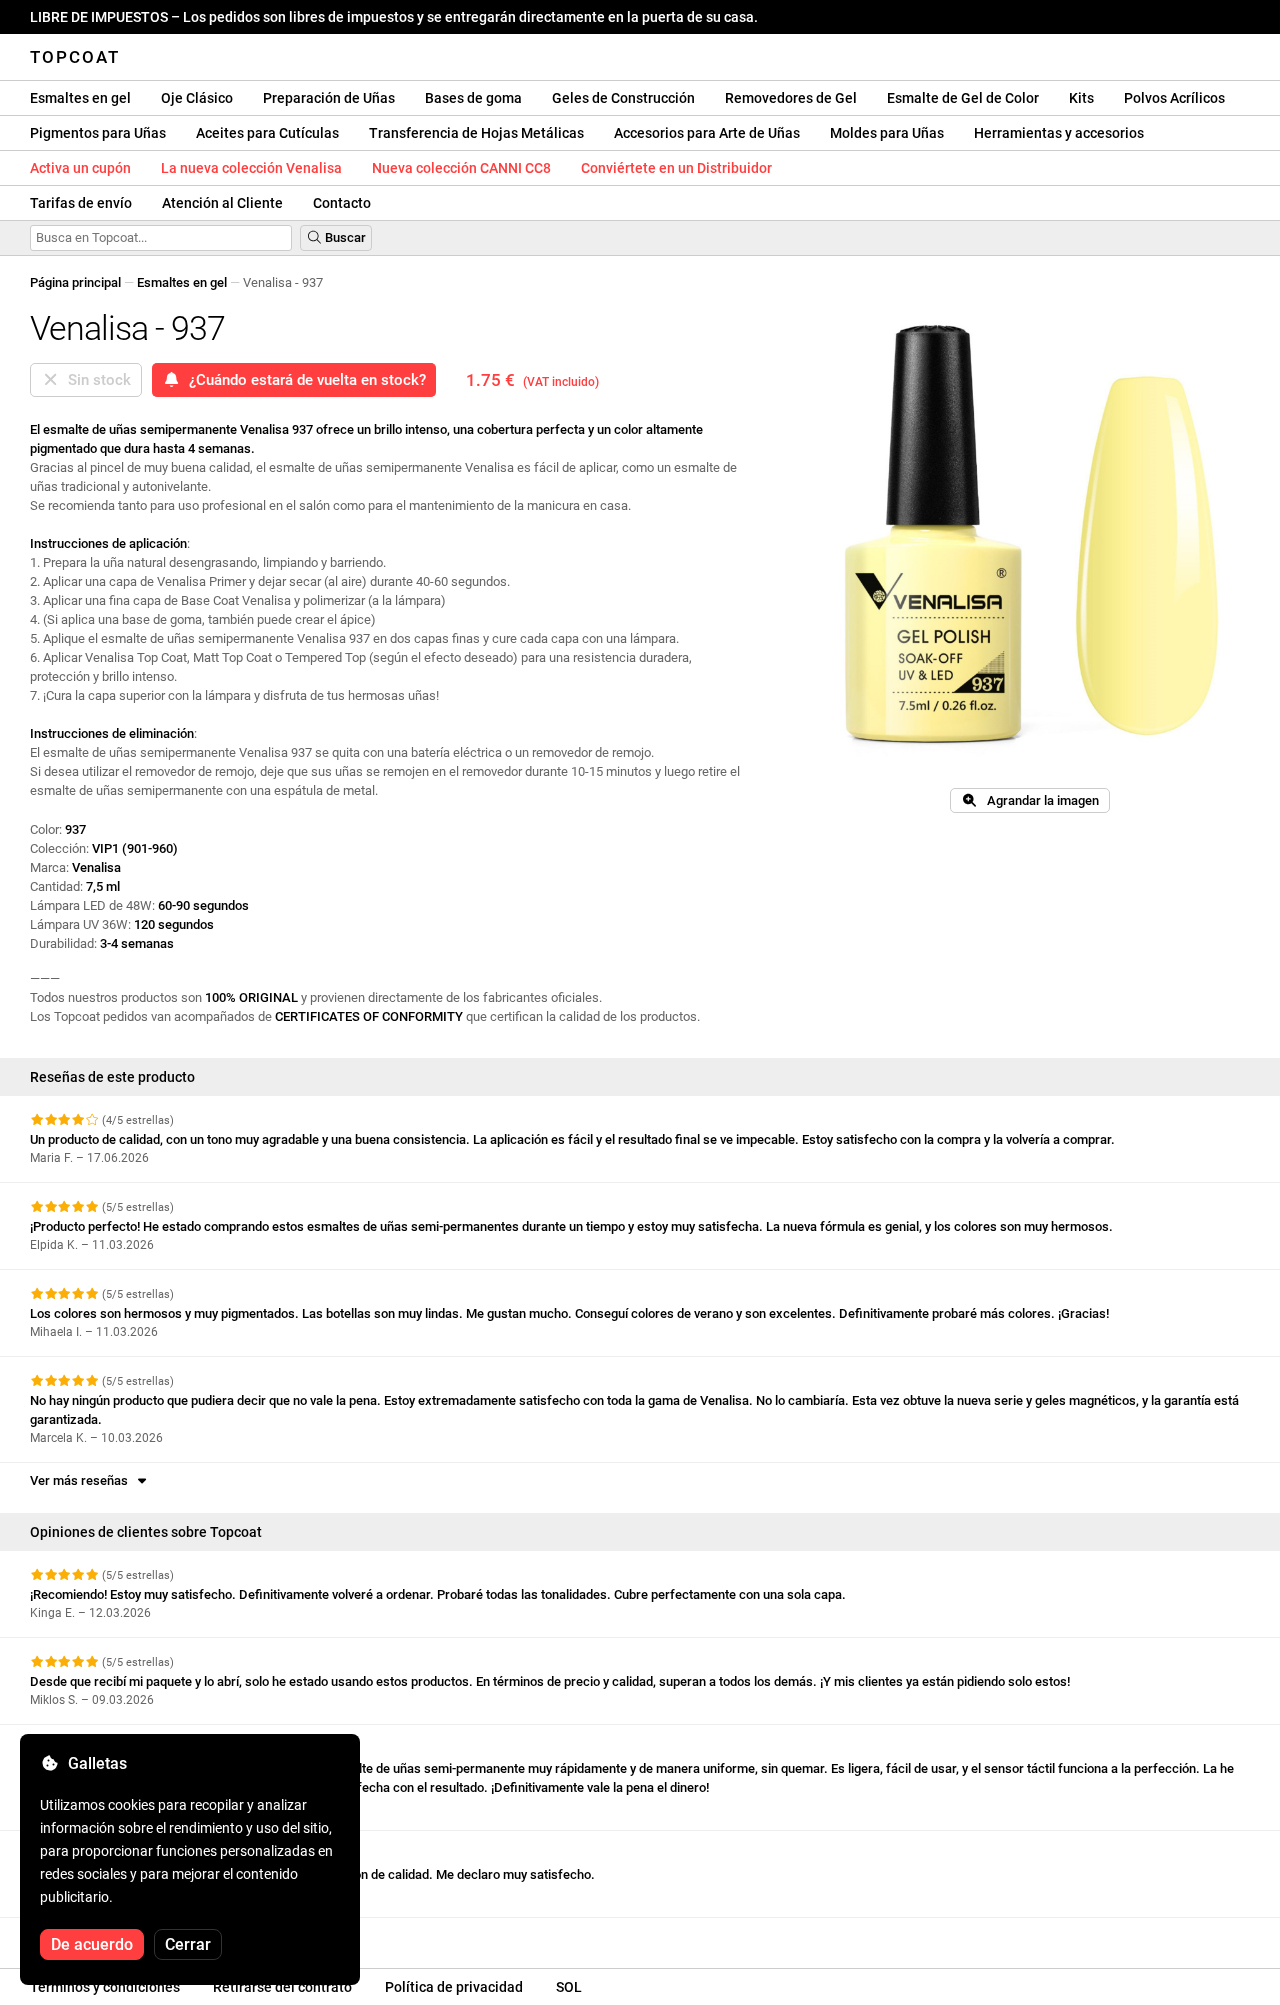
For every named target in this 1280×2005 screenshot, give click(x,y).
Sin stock (95, 380)
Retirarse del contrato (282, 1987)
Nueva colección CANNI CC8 (461, 168)
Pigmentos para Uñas (98, 133)
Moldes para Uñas (887, 133)
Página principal (75, 282)
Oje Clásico (197, 98)
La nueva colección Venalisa (251, 168)
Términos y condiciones (105, 1987)
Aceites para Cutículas (267, 133)
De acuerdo (92, 1944)
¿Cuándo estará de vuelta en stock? (303, 380)
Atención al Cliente (222, 203)
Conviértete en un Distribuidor (676, 168)
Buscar (344, 237)
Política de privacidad (454, 1987)
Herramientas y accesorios (1059, 133)
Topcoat (75, 57)
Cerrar (188, 1944)
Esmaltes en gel (80, 98)
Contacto (342, 203)
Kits (1081, 98)
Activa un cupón (80, 168)
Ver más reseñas (82, 1480)
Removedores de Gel (791, 98)
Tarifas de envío (81, 203)
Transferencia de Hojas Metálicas (476, 133)
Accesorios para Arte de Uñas (707, 133)
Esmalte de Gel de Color (963, 98)
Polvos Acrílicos (1174, 98)
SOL (569, 1987)
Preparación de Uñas (329, 98)
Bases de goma (473, 98)
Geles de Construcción (623, 98)
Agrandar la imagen (1038, 800)
